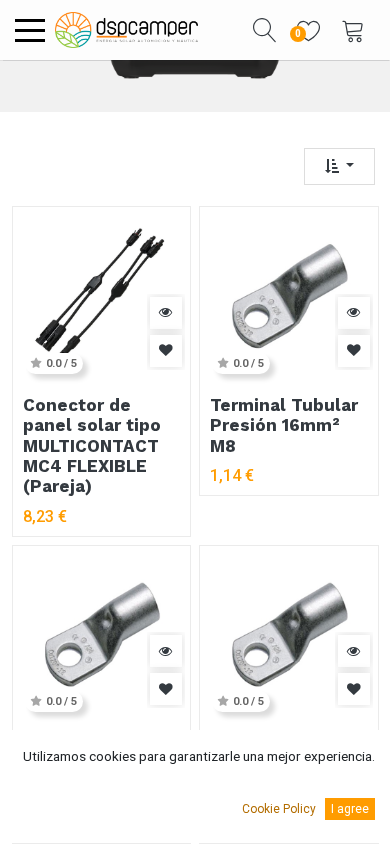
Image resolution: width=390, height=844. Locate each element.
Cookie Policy (279, 809)
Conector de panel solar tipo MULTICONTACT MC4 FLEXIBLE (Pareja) (92, 446)
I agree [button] (350, 809)
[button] (265, 30)
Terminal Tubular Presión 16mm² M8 (284, 425)
